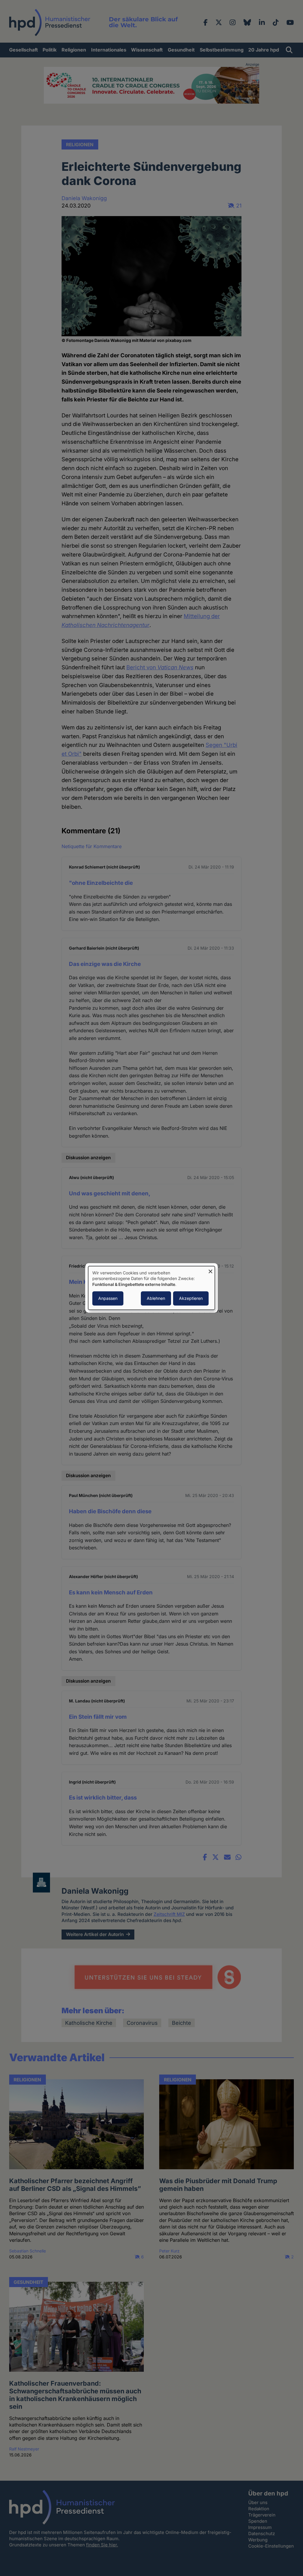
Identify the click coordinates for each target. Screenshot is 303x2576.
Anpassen (108, 1299)
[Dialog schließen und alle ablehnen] (210, 1270)
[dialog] (151, 1288)
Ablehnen (156, 1299)
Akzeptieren (191, 1299)
